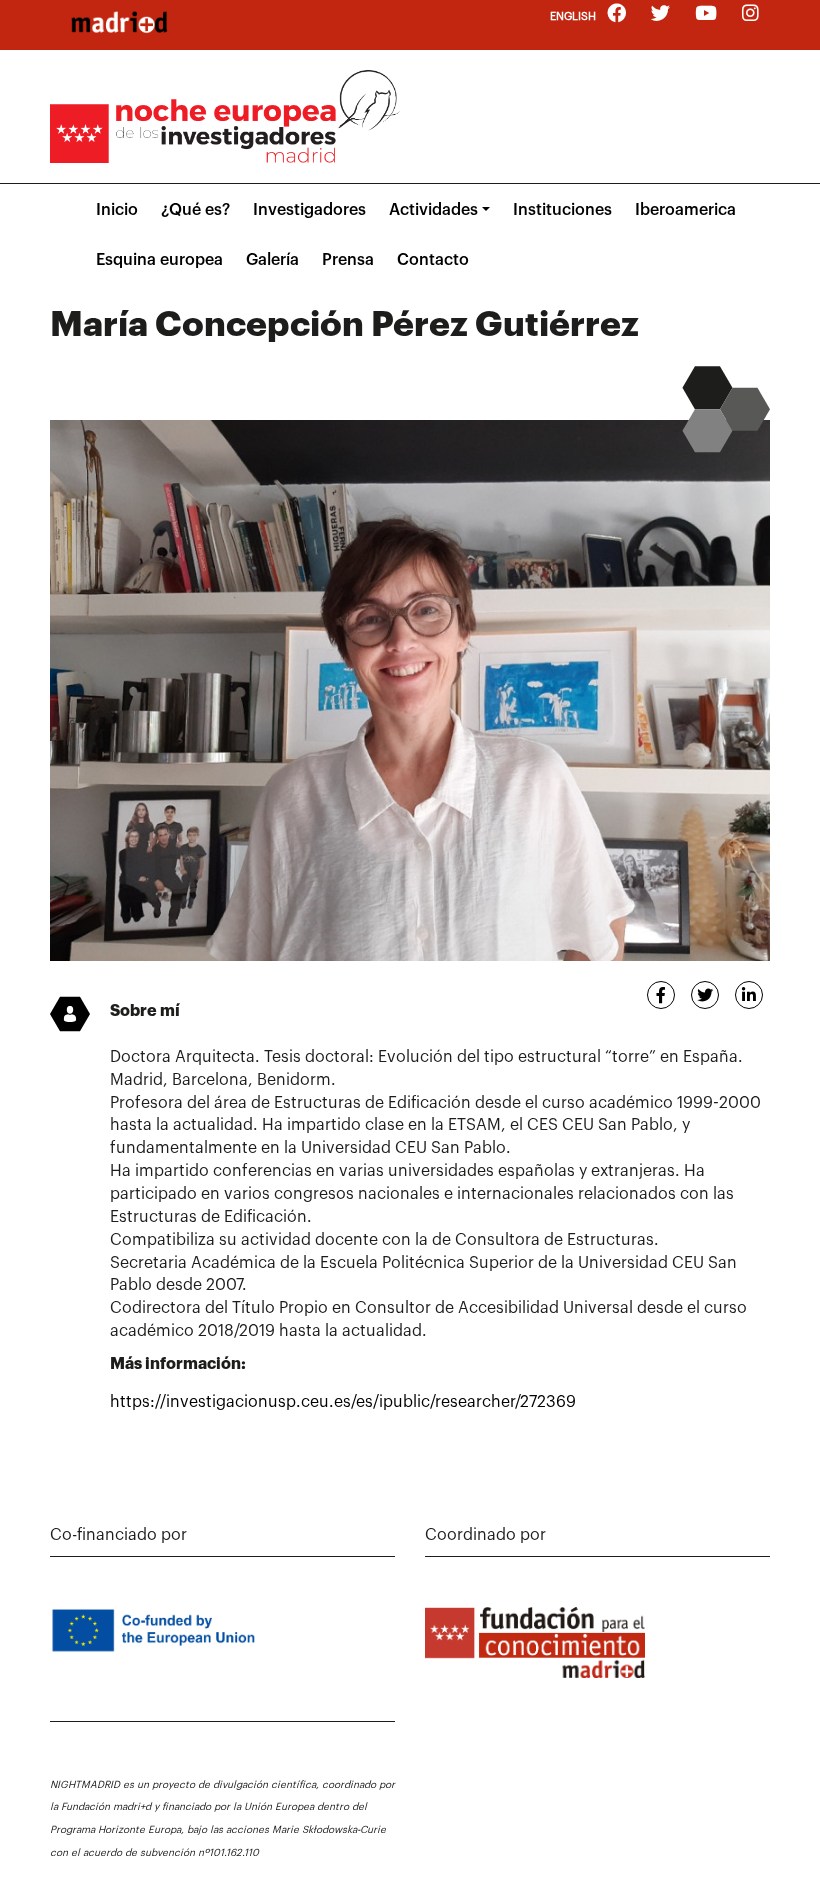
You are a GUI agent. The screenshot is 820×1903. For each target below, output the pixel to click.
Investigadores (309, 210)
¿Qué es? (195, 210)
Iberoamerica (685, 210)
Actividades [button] (433, 210)
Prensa (348, 260)
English (573, 16)
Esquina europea (159, 260)
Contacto (433, 260)
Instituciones (562, 210)
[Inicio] (119, 22)
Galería (272, 260)
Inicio (117, 210)
